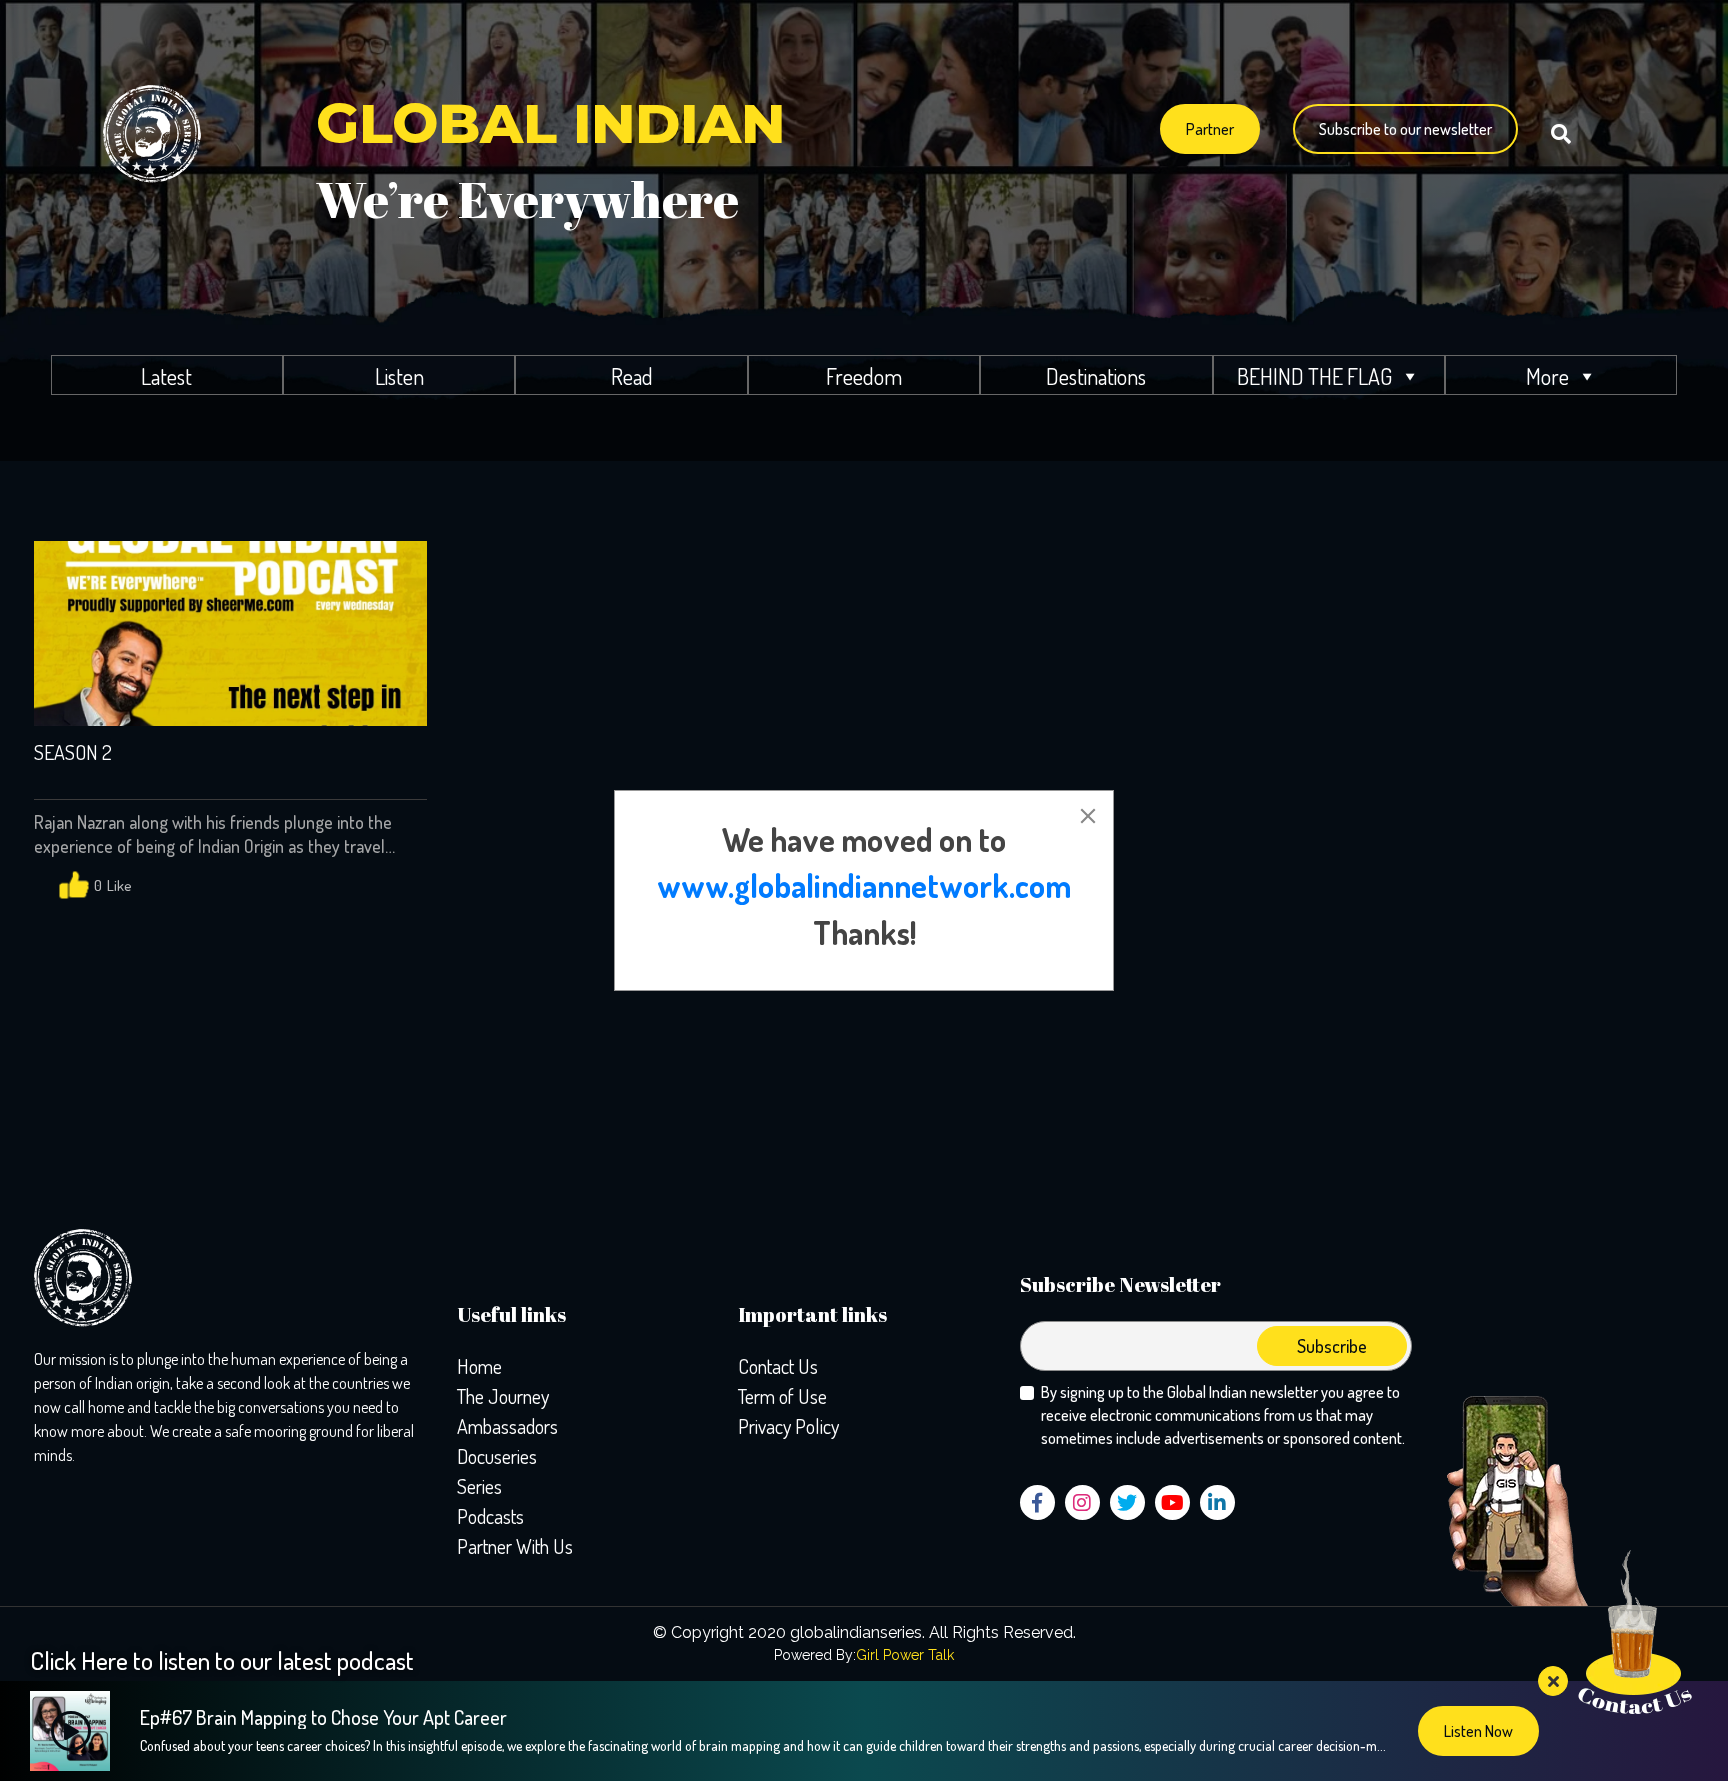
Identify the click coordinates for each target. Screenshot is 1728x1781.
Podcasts (490, 1516)
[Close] (1088, 816)
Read (632, 376)
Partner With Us (515, 1546)
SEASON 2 (73, 753)
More (1547, 376)
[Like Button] (74, 886)
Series (479, 1486)
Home (479, 1366)
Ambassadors (507, 1426)
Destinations (1096, 376)
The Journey (503, 1396)
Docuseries (497, 1456)
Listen (399, 376)
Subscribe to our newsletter (1405, 129)
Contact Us (778, 1366)
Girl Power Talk (905, 1655)
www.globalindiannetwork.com (864, 885)
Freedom (864, 376)
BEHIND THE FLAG (1314, 376)
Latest (166, 376)
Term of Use (782, 1396)
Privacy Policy (788, 1426)
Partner (1210, 129)
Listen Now (1478, 1731)
